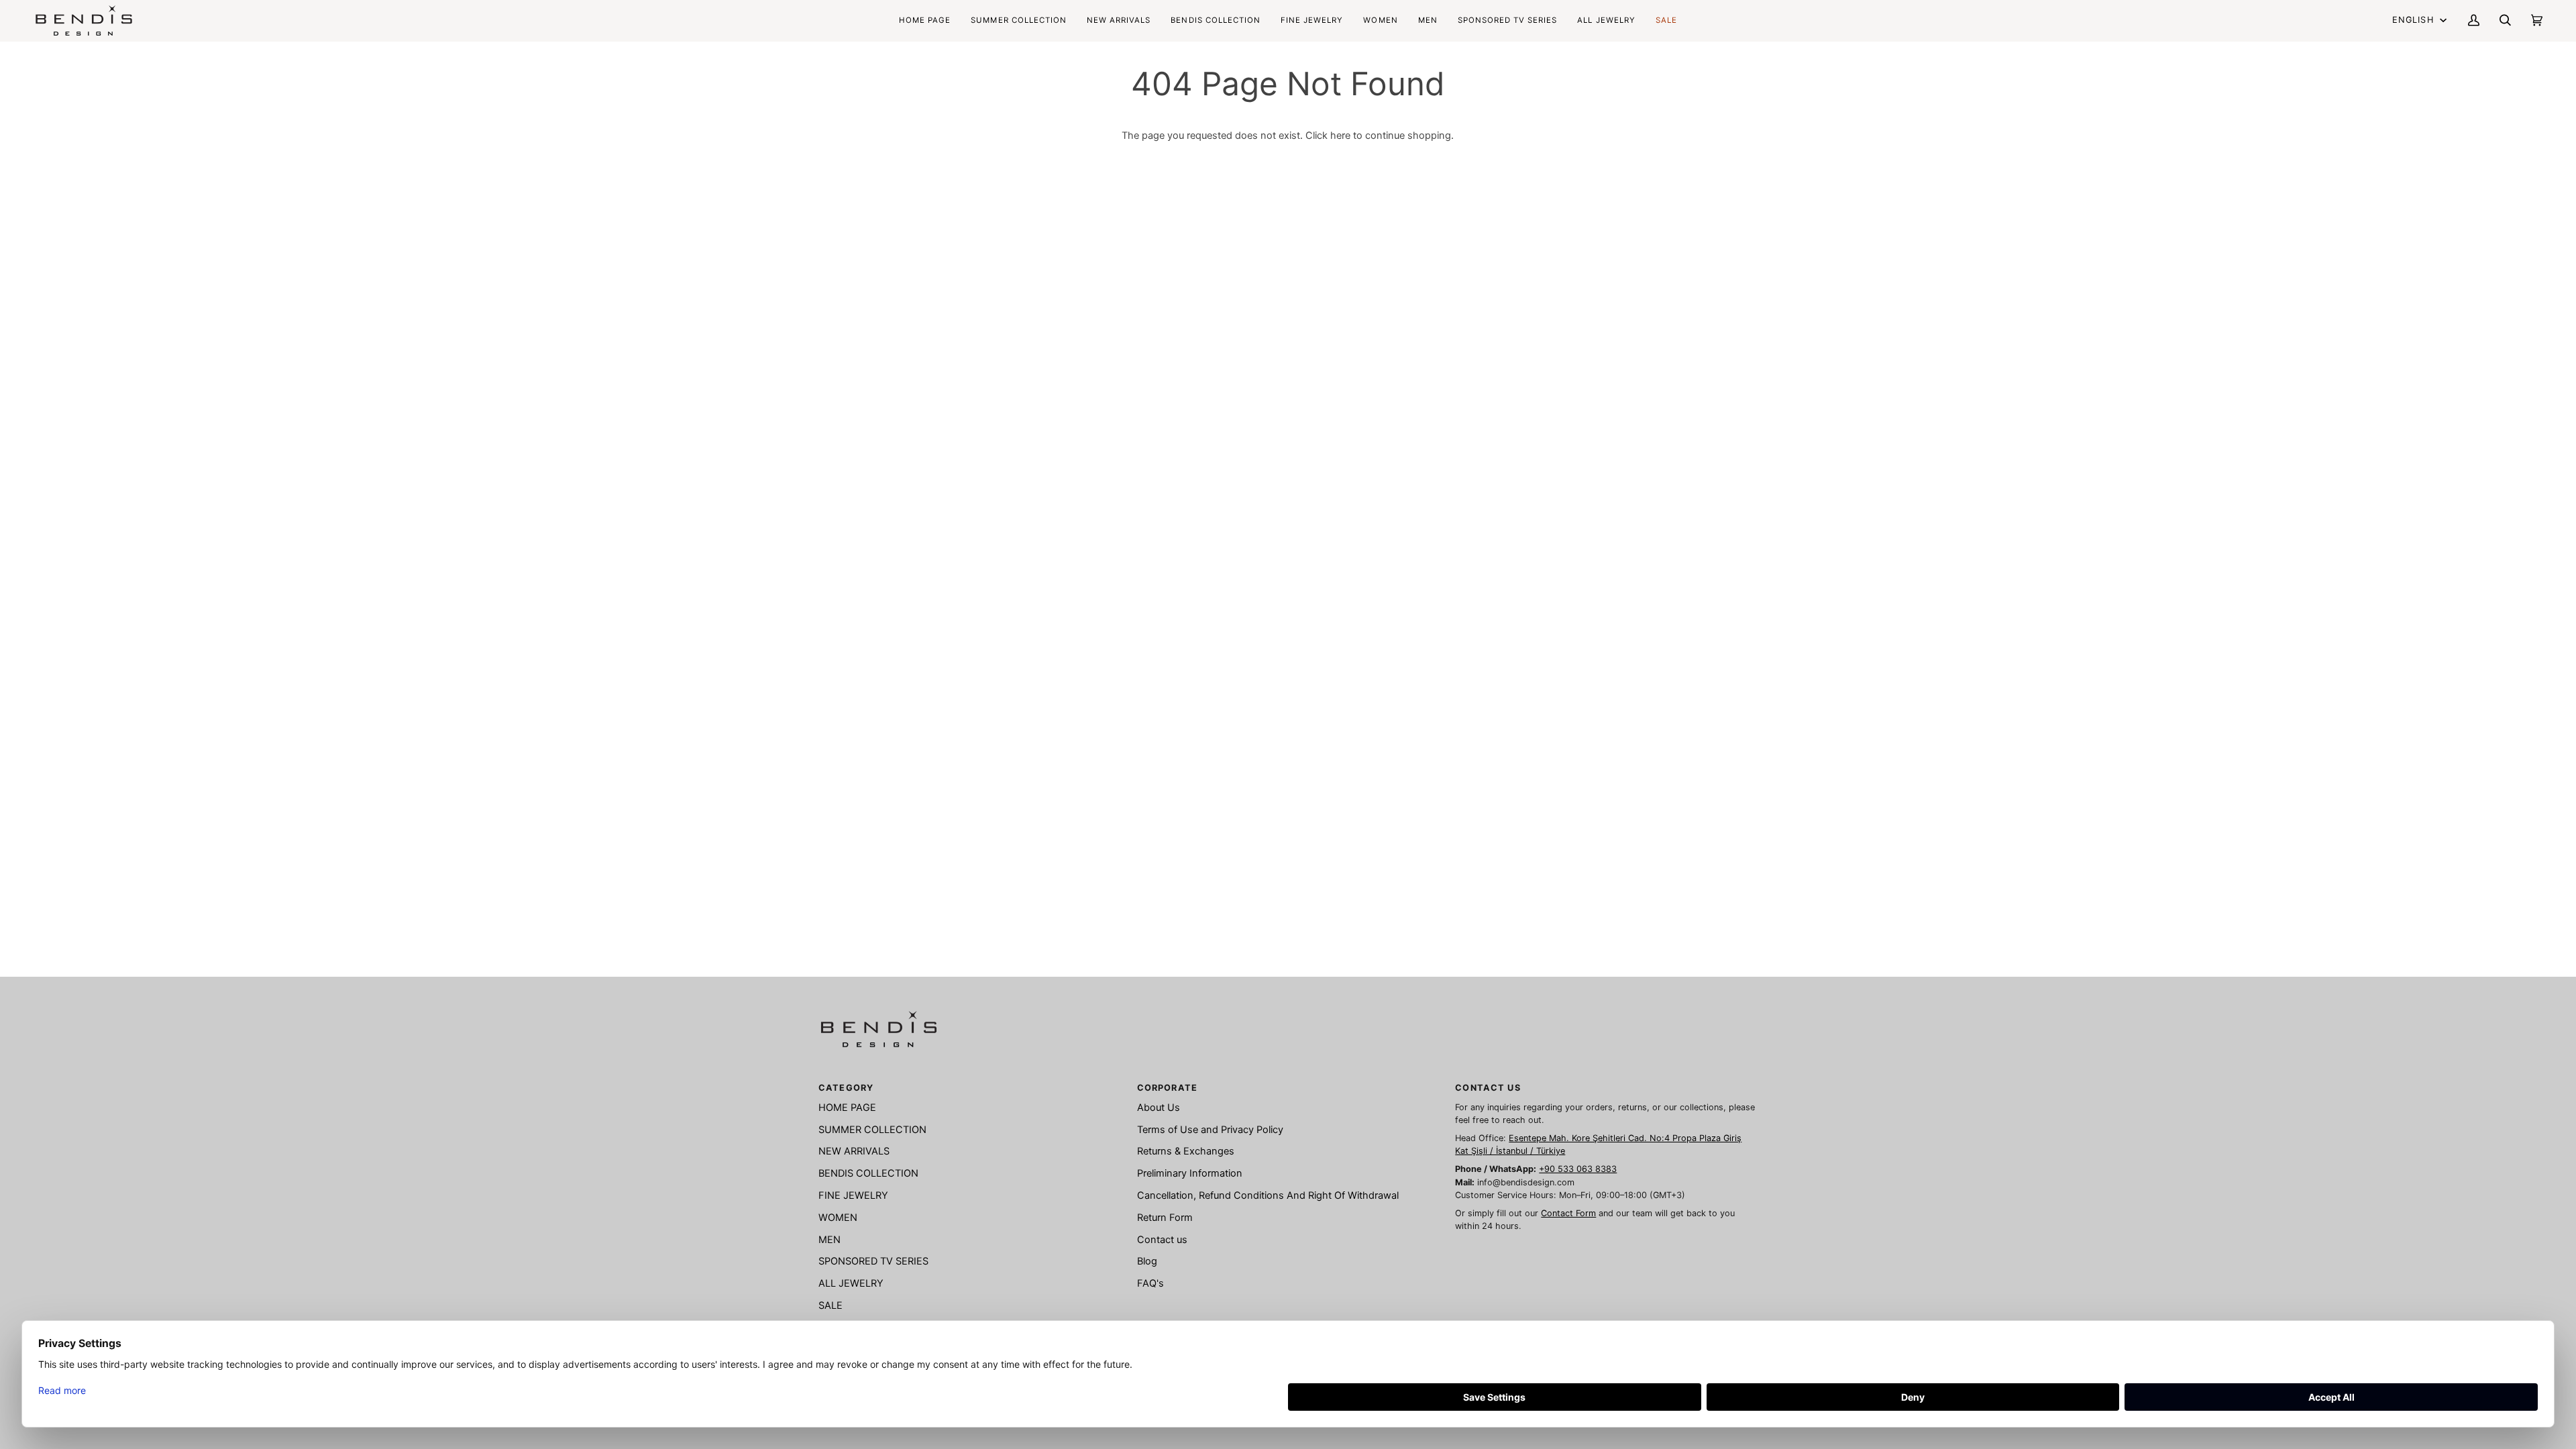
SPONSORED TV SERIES (873, 1261)
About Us (1159, 1108)
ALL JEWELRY (851, 1283)
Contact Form (1568, 1213)
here (1340, 136)
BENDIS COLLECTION (868, 1173)
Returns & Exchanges (1186, 1151)
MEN (829, 1240)
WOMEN (838, 1218)
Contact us (1162, 1240)
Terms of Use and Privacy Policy (1210, 1130)
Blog (1147, 1261)
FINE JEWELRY (853, 1195)
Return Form (1165, 1218)
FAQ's (1150, 1283)
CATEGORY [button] (846, 1088)
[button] (1216, 20)
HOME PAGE (847, 1108)
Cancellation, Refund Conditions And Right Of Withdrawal (1268, 1195)
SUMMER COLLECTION (872, 1130)
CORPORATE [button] (1167, 1088)
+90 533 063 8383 (1578, 1169)
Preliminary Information (1190, 1173)
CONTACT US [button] (1488, 1088)
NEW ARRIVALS (854, 1151)
